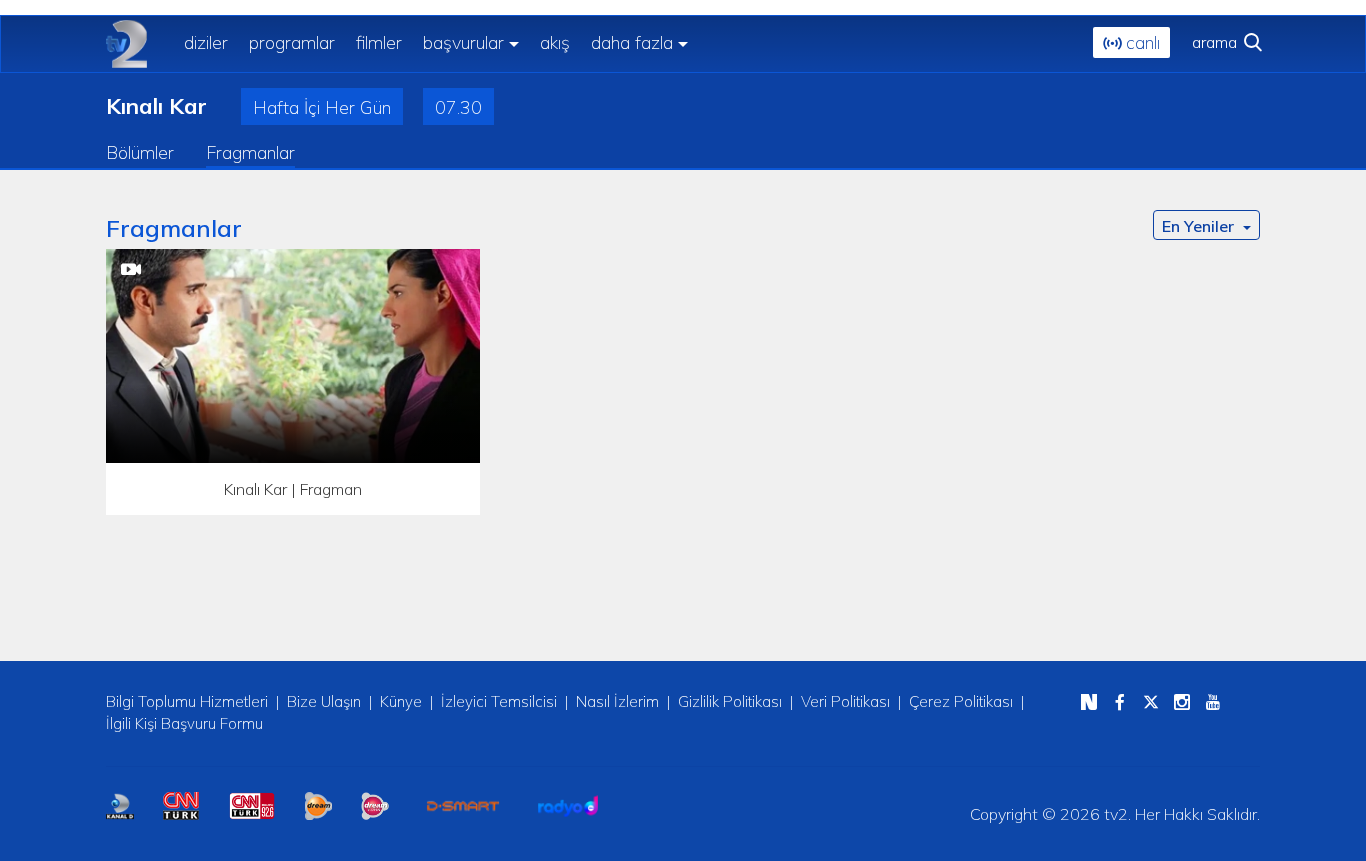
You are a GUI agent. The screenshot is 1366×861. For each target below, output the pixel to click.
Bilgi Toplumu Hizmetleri (187, 701)
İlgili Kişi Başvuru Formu (184, 723)
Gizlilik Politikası (730, 701)
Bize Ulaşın (324, 701)
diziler (206, 42)
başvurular (463, 42)
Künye (401, 701)
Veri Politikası (845, 701)
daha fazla (632, 42)
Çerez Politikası (961, 701)
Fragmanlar (250, 152)
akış (555, 42)
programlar (292, 42)
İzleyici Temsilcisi (499, 701)
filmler (379, 42)
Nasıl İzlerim (617, 701)
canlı (1140, 42)
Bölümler (140, 152)
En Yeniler (1200, 226)
